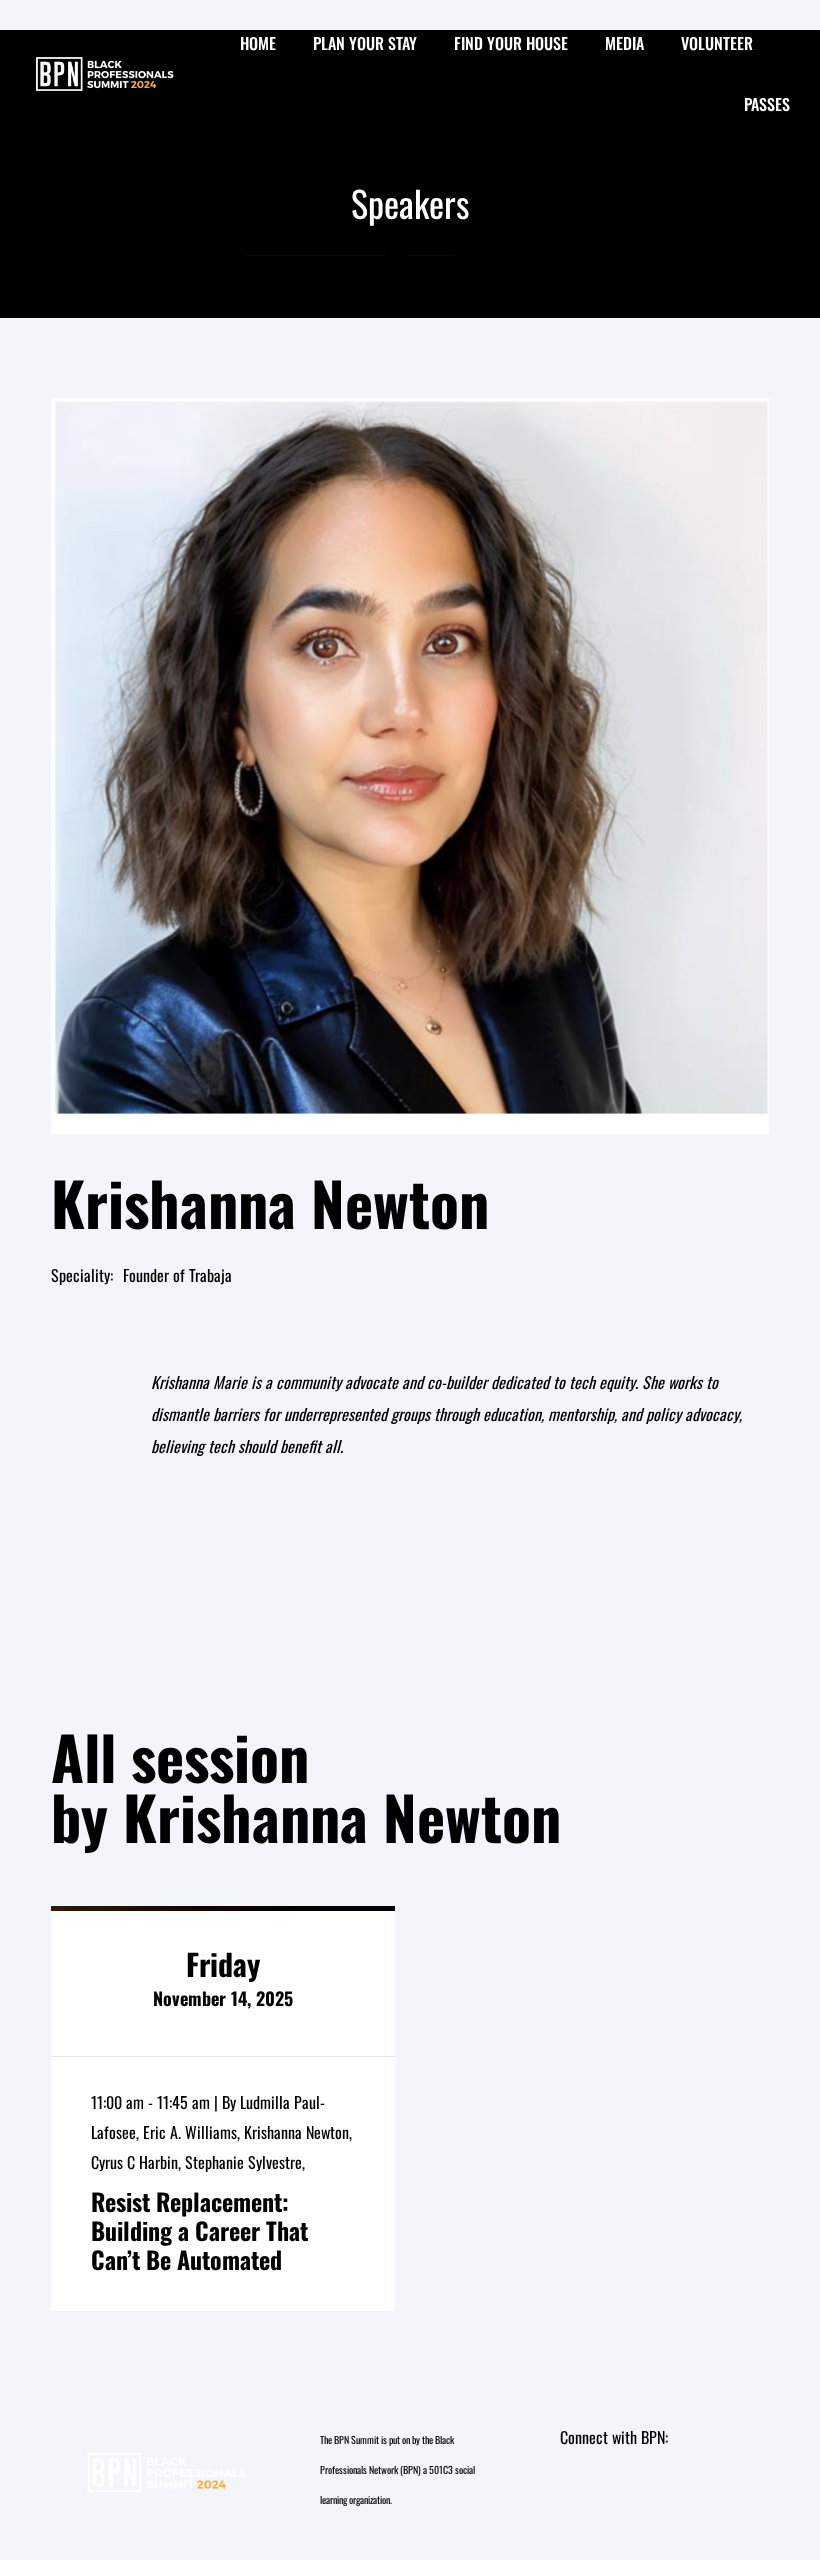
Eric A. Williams (190, 2132)
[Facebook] (656, 2497)
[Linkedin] (621, 2497)
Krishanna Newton (296, 2132)
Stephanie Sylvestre (243, 2162)
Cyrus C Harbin (134, 2162)
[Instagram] (585, 2497)
